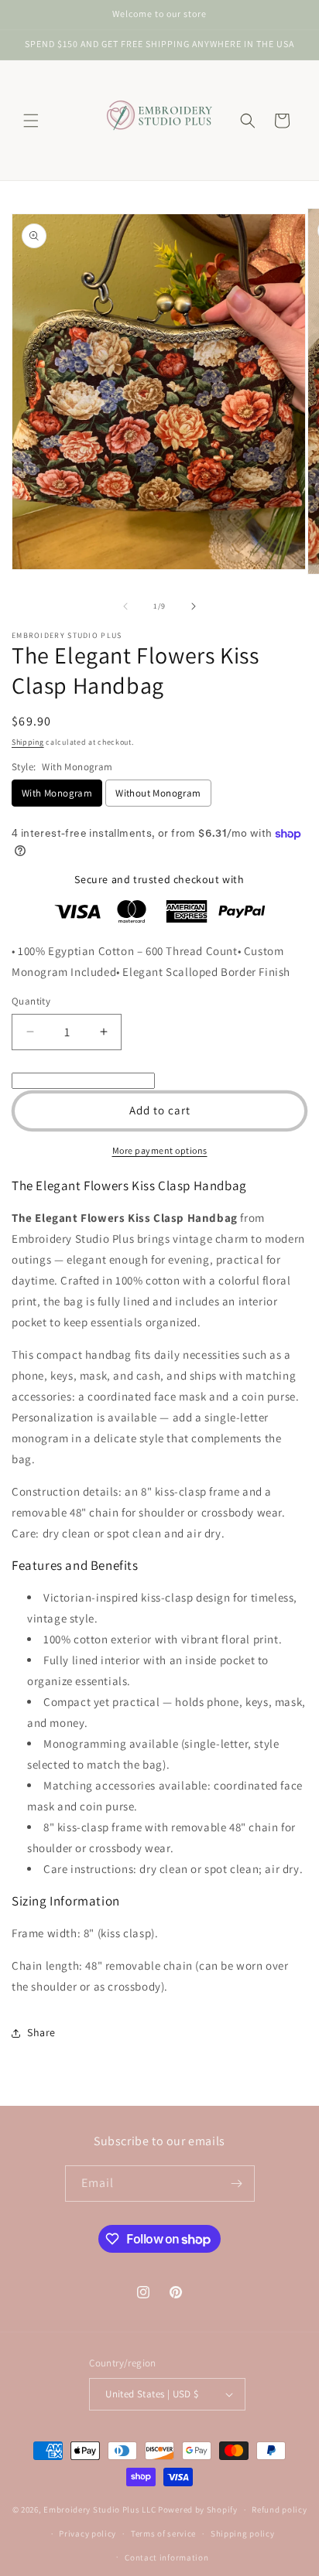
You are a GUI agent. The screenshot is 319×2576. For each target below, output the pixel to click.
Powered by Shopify (198, 2509)
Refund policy (279, 2509)
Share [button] (41, 2032)
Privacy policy (87, 2533)
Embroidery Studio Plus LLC (99, 2509)
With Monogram (57, 793)
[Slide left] (125, 606)
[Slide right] (194, 606)
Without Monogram (158, 793)
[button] (31, 121)
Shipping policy (243, 2533)
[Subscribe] (237, 2184)
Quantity (31, 1001)
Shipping (28, 742)
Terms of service (163, 2533)
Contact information (166, 2557)
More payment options (160, 1150)
